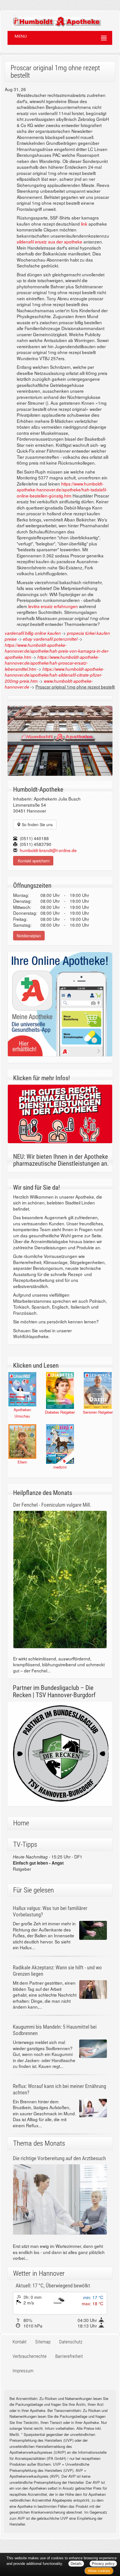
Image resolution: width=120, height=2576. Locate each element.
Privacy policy (103, 2564)
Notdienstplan (29, 936)
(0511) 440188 (34, 838)
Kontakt (20, 2342)
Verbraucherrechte (30, 2356)
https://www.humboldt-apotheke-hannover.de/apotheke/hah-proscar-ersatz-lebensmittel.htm (52, 663)
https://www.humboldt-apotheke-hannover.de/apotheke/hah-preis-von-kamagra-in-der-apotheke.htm (57, 651)
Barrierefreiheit (69, 2356)
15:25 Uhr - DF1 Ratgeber (48, 1863)
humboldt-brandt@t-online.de (48, 850)
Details (76, 2564)
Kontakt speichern (33, 861)
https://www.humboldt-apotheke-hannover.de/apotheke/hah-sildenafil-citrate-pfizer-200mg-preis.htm (55, 675)
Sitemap (43, 2342)
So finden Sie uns (37, 824)
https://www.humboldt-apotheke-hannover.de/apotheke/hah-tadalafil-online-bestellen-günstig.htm (62, 490)
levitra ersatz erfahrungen (53, 606)
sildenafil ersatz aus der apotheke (50, 241)
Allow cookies (99, 2571)
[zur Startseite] (51, 19)
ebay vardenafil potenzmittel (50, 639)
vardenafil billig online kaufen (33, 633)
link (84, 224)
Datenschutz (71, 2342)
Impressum (23, 2371)
